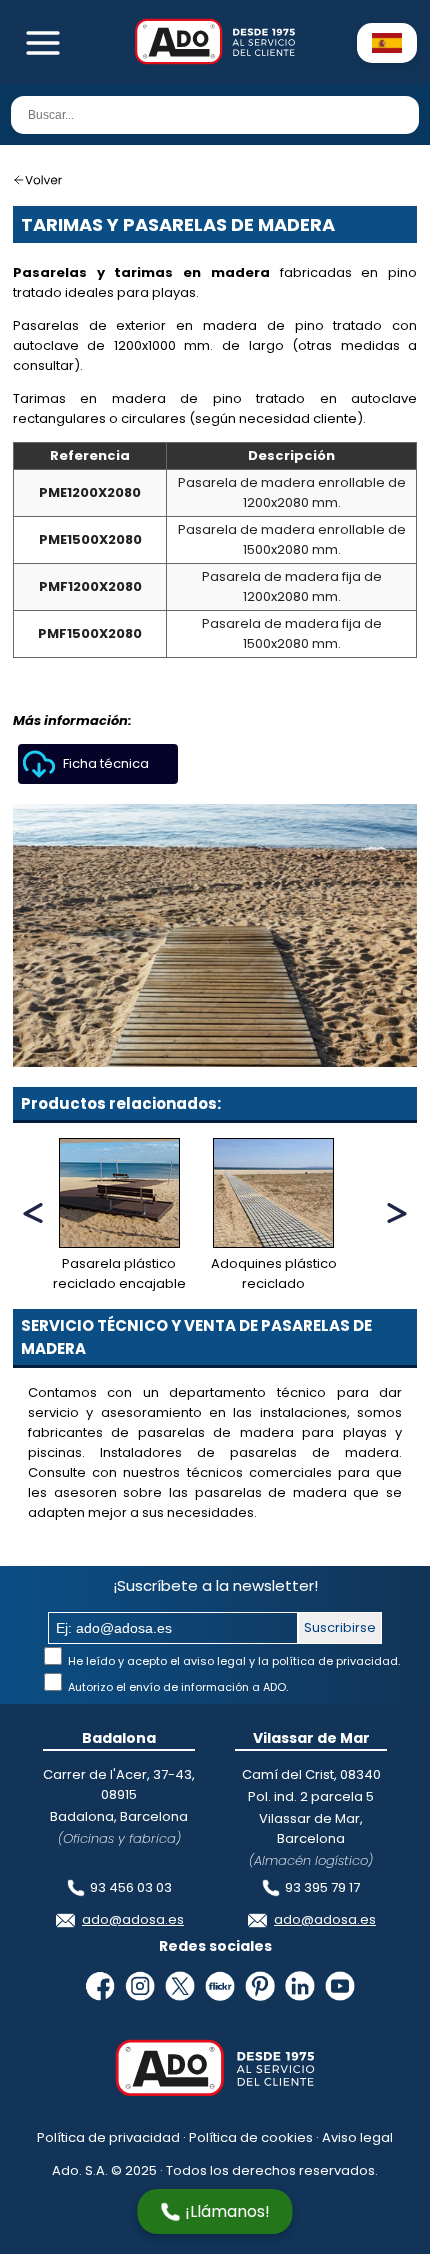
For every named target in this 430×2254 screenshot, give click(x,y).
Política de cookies (251, 2137)
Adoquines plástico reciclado (274, 1273)
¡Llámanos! (227, 2211)
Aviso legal (357, 2137)
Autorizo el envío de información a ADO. (176, 1687)
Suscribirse (340, 1627)
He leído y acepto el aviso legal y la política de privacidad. (232, 1661)
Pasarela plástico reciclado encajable (119, 1273)
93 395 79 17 (322, 1887)
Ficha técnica (106, 763)
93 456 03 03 (131, 1887)
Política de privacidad (108, 2137)
